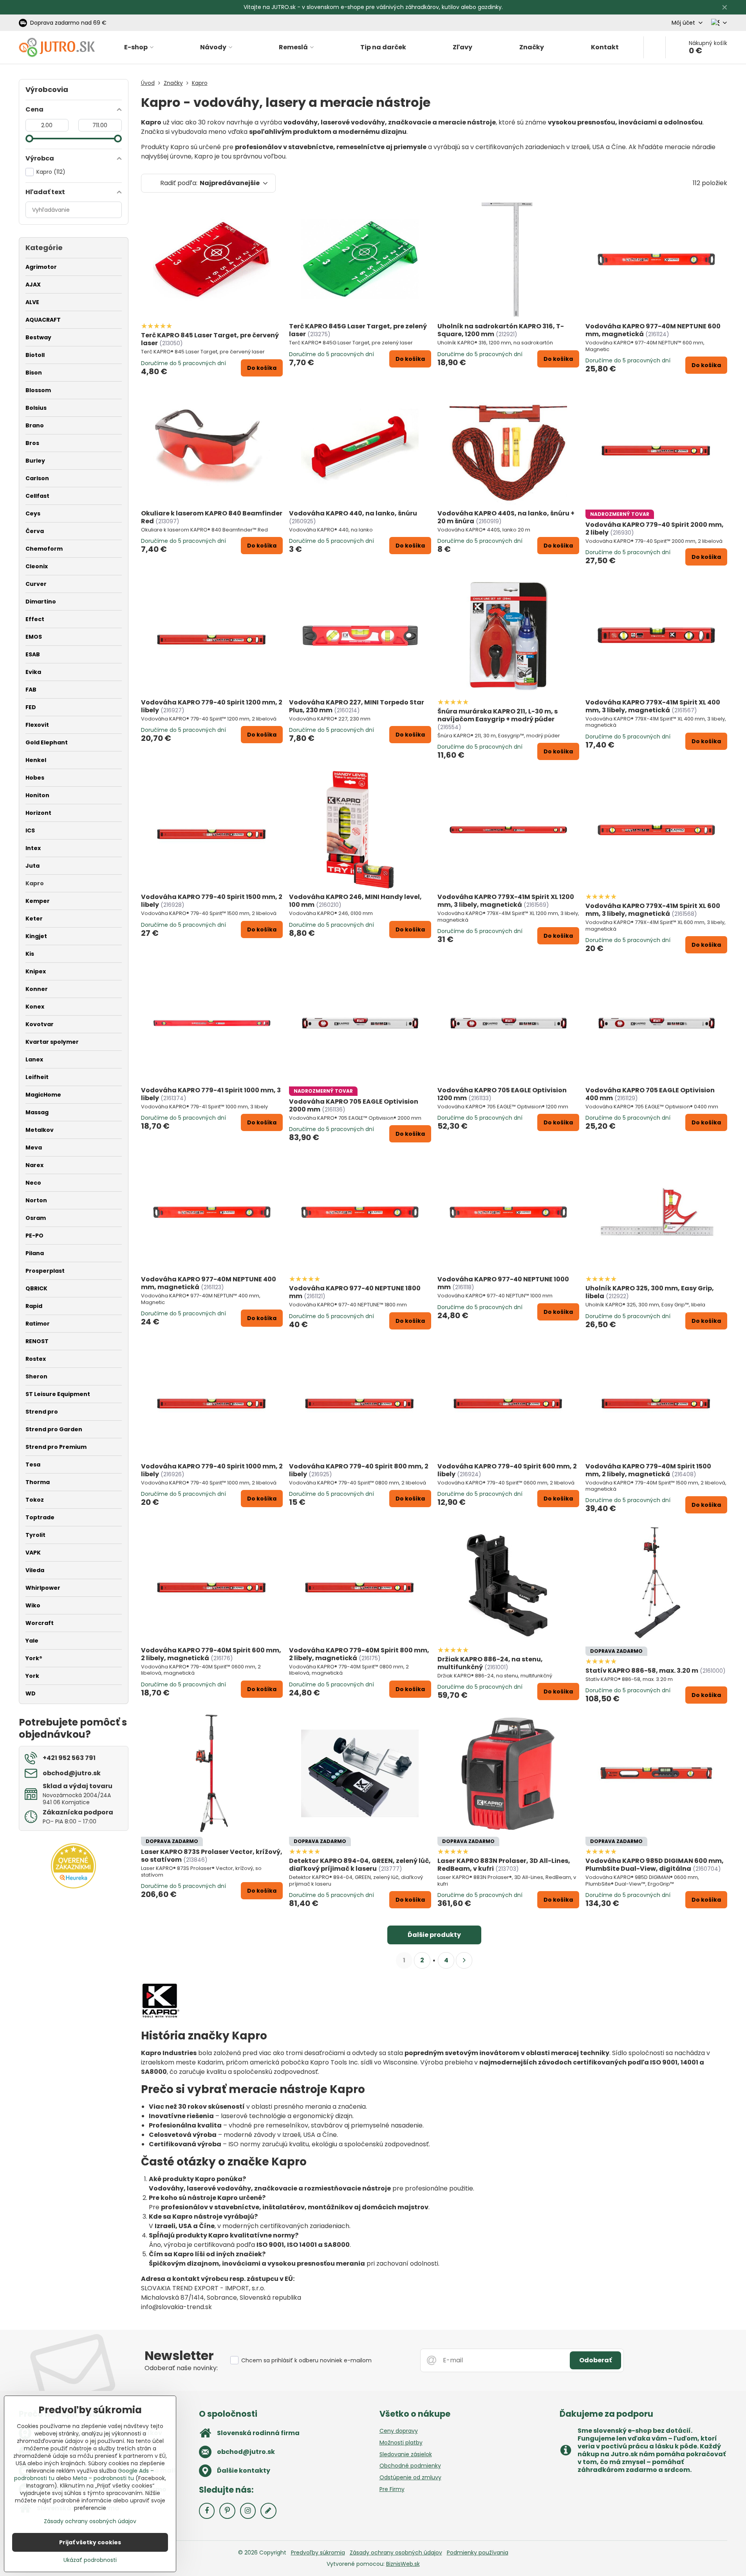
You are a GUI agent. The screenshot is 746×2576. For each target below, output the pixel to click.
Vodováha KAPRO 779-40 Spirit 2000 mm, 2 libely (655, 529)
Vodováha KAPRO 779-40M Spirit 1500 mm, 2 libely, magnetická (648, 1470)
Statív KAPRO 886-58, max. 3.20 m (642, 1671)
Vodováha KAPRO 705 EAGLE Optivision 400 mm (650, 1094)
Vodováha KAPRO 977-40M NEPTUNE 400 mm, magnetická (209, 1283)
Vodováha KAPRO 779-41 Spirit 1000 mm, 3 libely (211, 1094)
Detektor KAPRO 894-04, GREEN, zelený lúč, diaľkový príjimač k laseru (360, 1865)
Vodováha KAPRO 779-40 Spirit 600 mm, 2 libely (507, 1470)
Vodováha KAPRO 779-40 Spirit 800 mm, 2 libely (359, 1470)
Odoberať (595, 2360)
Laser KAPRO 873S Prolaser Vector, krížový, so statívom (212, 1856)
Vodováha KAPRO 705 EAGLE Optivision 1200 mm (502, 1094)
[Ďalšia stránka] (464, 1960)
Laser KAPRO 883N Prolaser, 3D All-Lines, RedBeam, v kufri (504, 1865)
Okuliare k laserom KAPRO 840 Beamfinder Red (212, 517)
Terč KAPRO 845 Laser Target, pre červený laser (210, 339)
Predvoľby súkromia (318, 2553)
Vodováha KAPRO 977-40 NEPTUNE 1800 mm (355, 1292)
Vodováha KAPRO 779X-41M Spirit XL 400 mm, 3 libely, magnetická (653, 706)
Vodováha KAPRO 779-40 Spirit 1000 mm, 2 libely (212, 1470)
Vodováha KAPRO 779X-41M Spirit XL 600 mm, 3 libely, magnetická (653, 910)
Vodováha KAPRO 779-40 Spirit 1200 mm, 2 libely (212, 706)
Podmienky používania (478, 2553)
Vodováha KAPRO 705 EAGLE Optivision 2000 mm (354, 1105)
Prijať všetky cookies (90, 2542)
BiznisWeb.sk (403, 2564)
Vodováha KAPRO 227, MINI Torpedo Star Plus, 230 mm (357, 706)
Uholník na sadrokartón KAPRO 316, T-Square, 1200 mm (501, 330)
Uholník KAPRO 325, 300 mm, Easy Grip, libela (650, 1292)
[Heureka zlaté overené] (73, 1886)
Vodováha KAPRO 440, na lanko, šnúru (353, 513)
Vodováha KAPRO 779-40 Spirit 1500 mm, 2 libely (212, 901)
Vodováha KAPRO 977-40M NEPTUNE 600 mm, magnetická (653, 330)
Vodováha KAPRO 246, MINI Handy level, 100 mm (355, 901)
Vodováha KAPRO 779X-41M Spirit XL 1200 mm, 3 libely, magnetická (506, 901)
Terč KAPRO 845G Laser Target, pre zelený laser (358, 330)
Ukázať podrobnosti (90, 2560)
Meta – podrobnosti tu (103, 2478)
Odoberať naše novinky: (181, 2368)
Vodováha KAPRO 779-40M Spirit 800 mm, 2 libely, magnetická (359, 1654)
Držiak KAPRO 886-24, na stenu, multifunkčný (490, 1663)
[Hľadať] (655, 47)
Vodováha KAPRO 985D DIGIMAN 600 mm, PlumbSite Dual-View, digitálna (655, 1865)
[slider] (29, 139)
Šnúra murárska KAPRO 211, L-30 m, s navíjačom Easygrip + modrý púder (498, 715)
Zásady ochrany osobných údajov (396, 2553)
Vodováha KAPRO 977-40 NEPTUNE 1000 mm (503, 1283)
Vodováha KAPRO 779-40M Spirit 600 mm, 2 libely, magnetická (211, 1654)
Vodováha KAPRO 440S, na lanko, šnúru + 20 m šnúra (506, 517)
